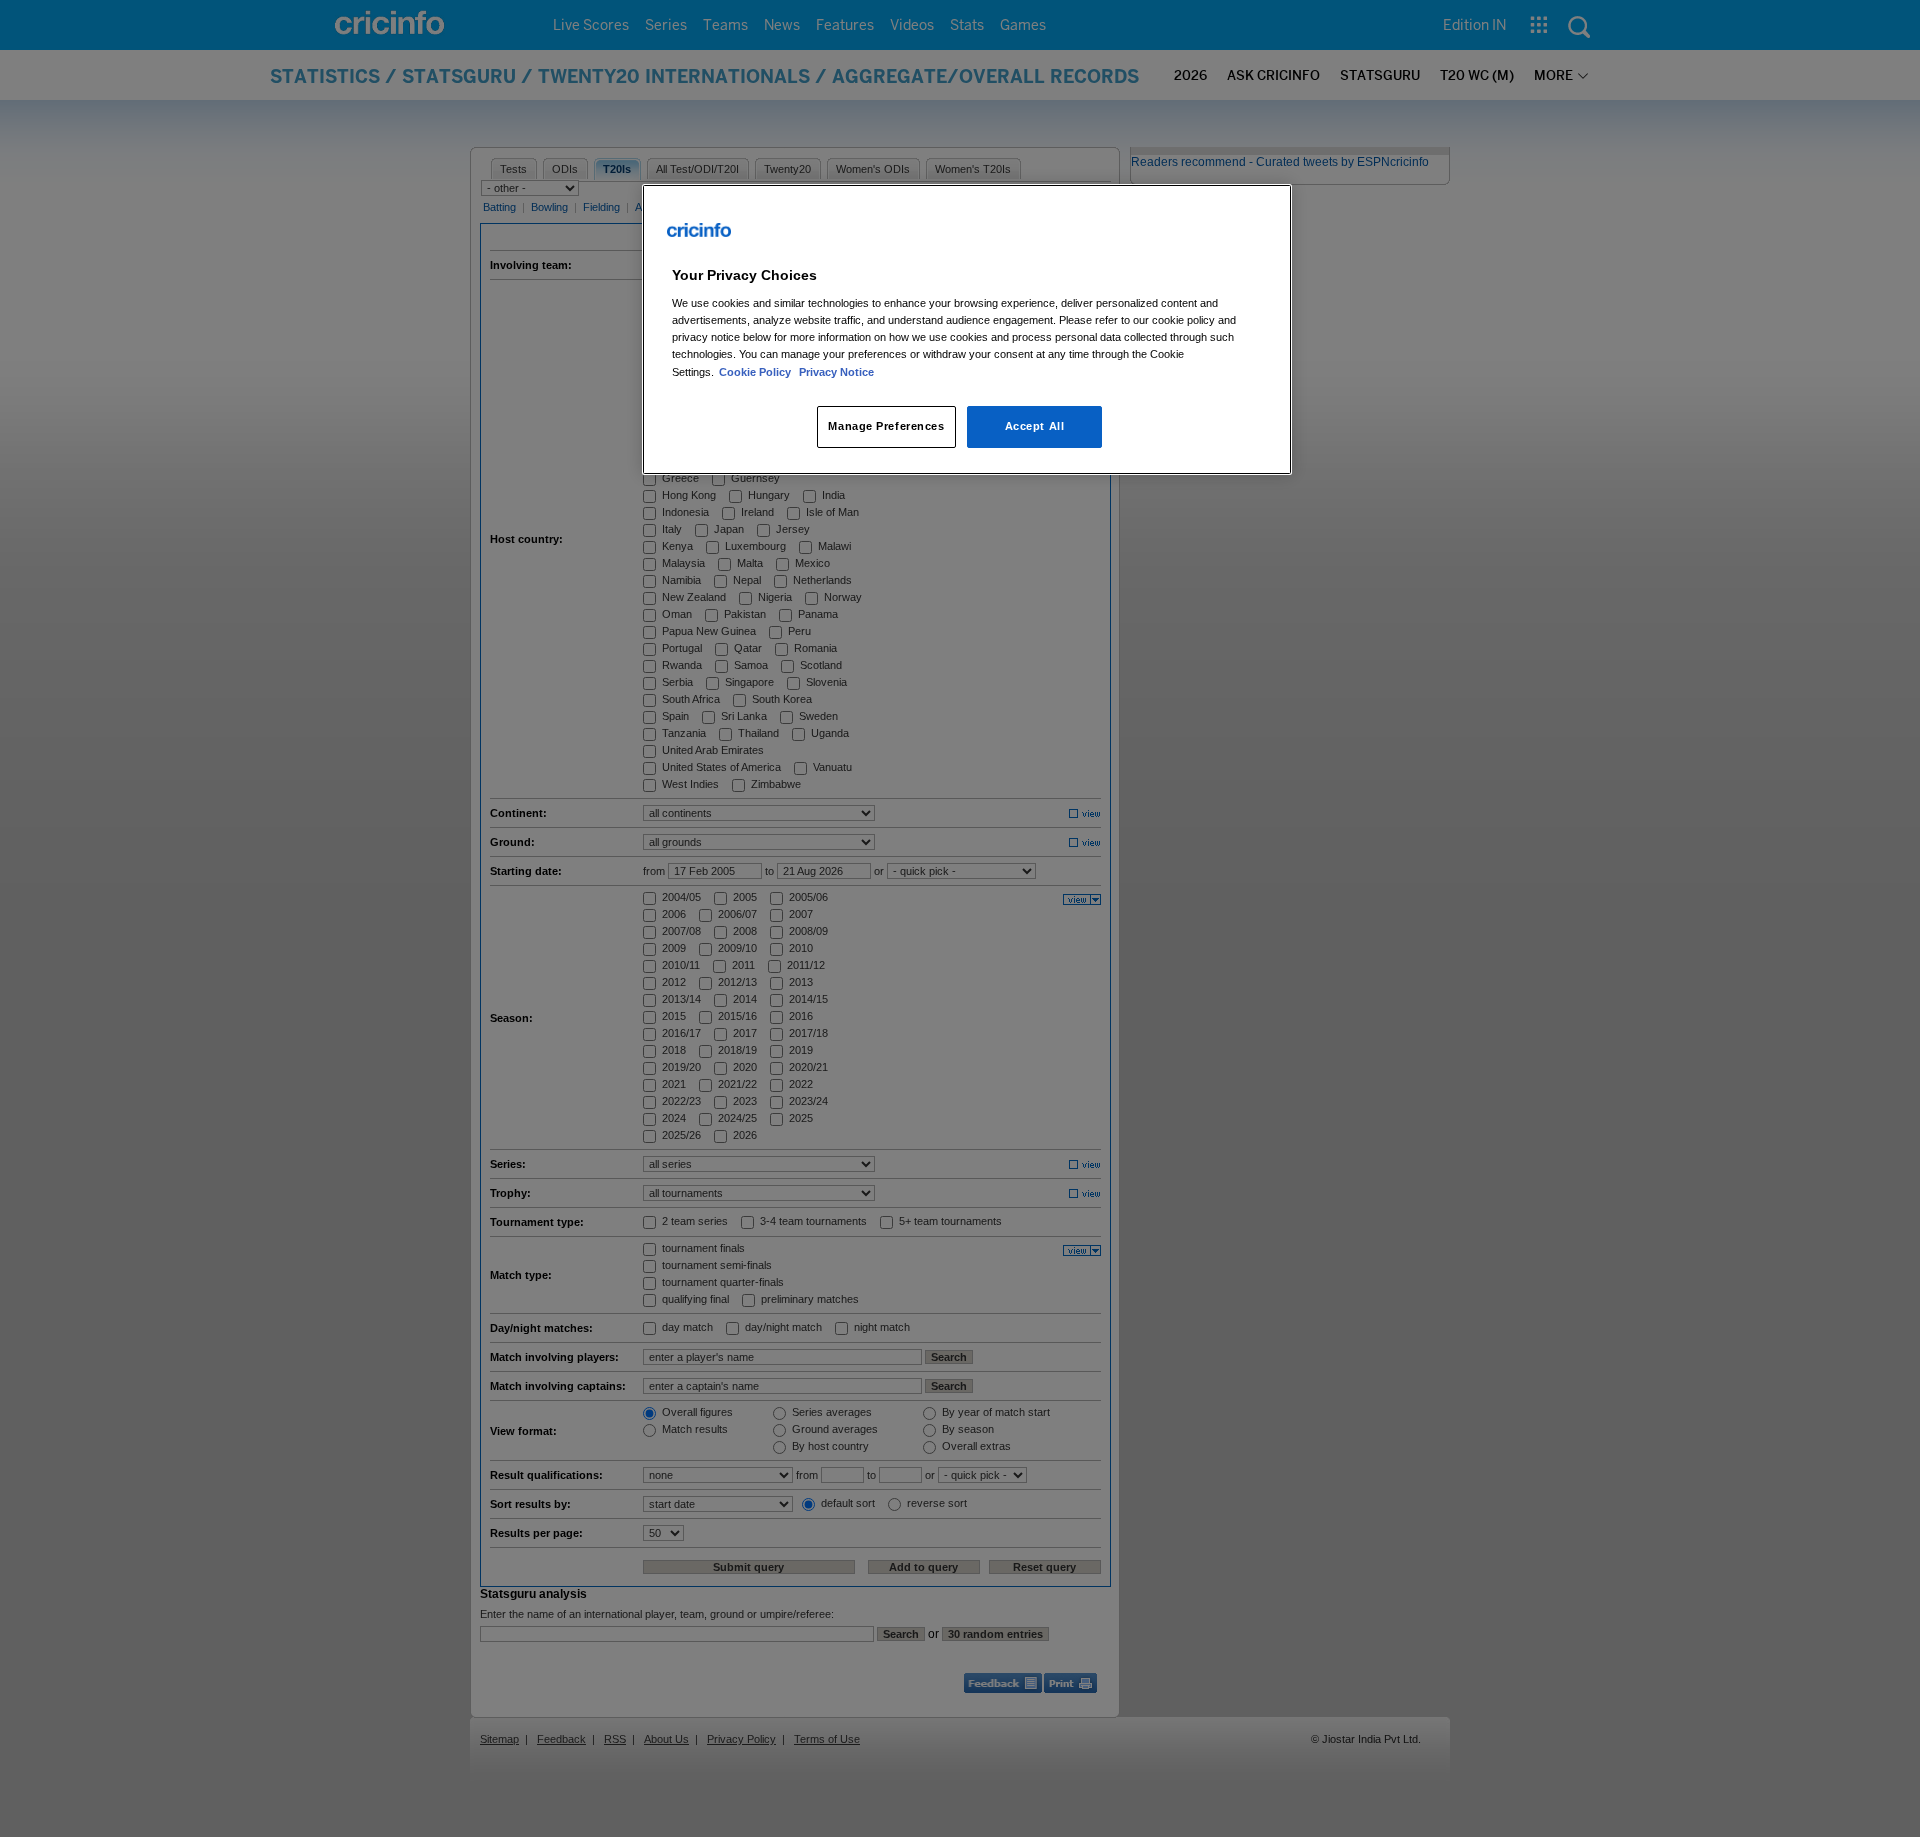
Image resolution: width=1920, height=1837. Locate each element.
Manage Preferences (886, 426)
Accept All (1035, 426)
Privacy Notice (836, 372)
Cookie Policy (756, 372)
